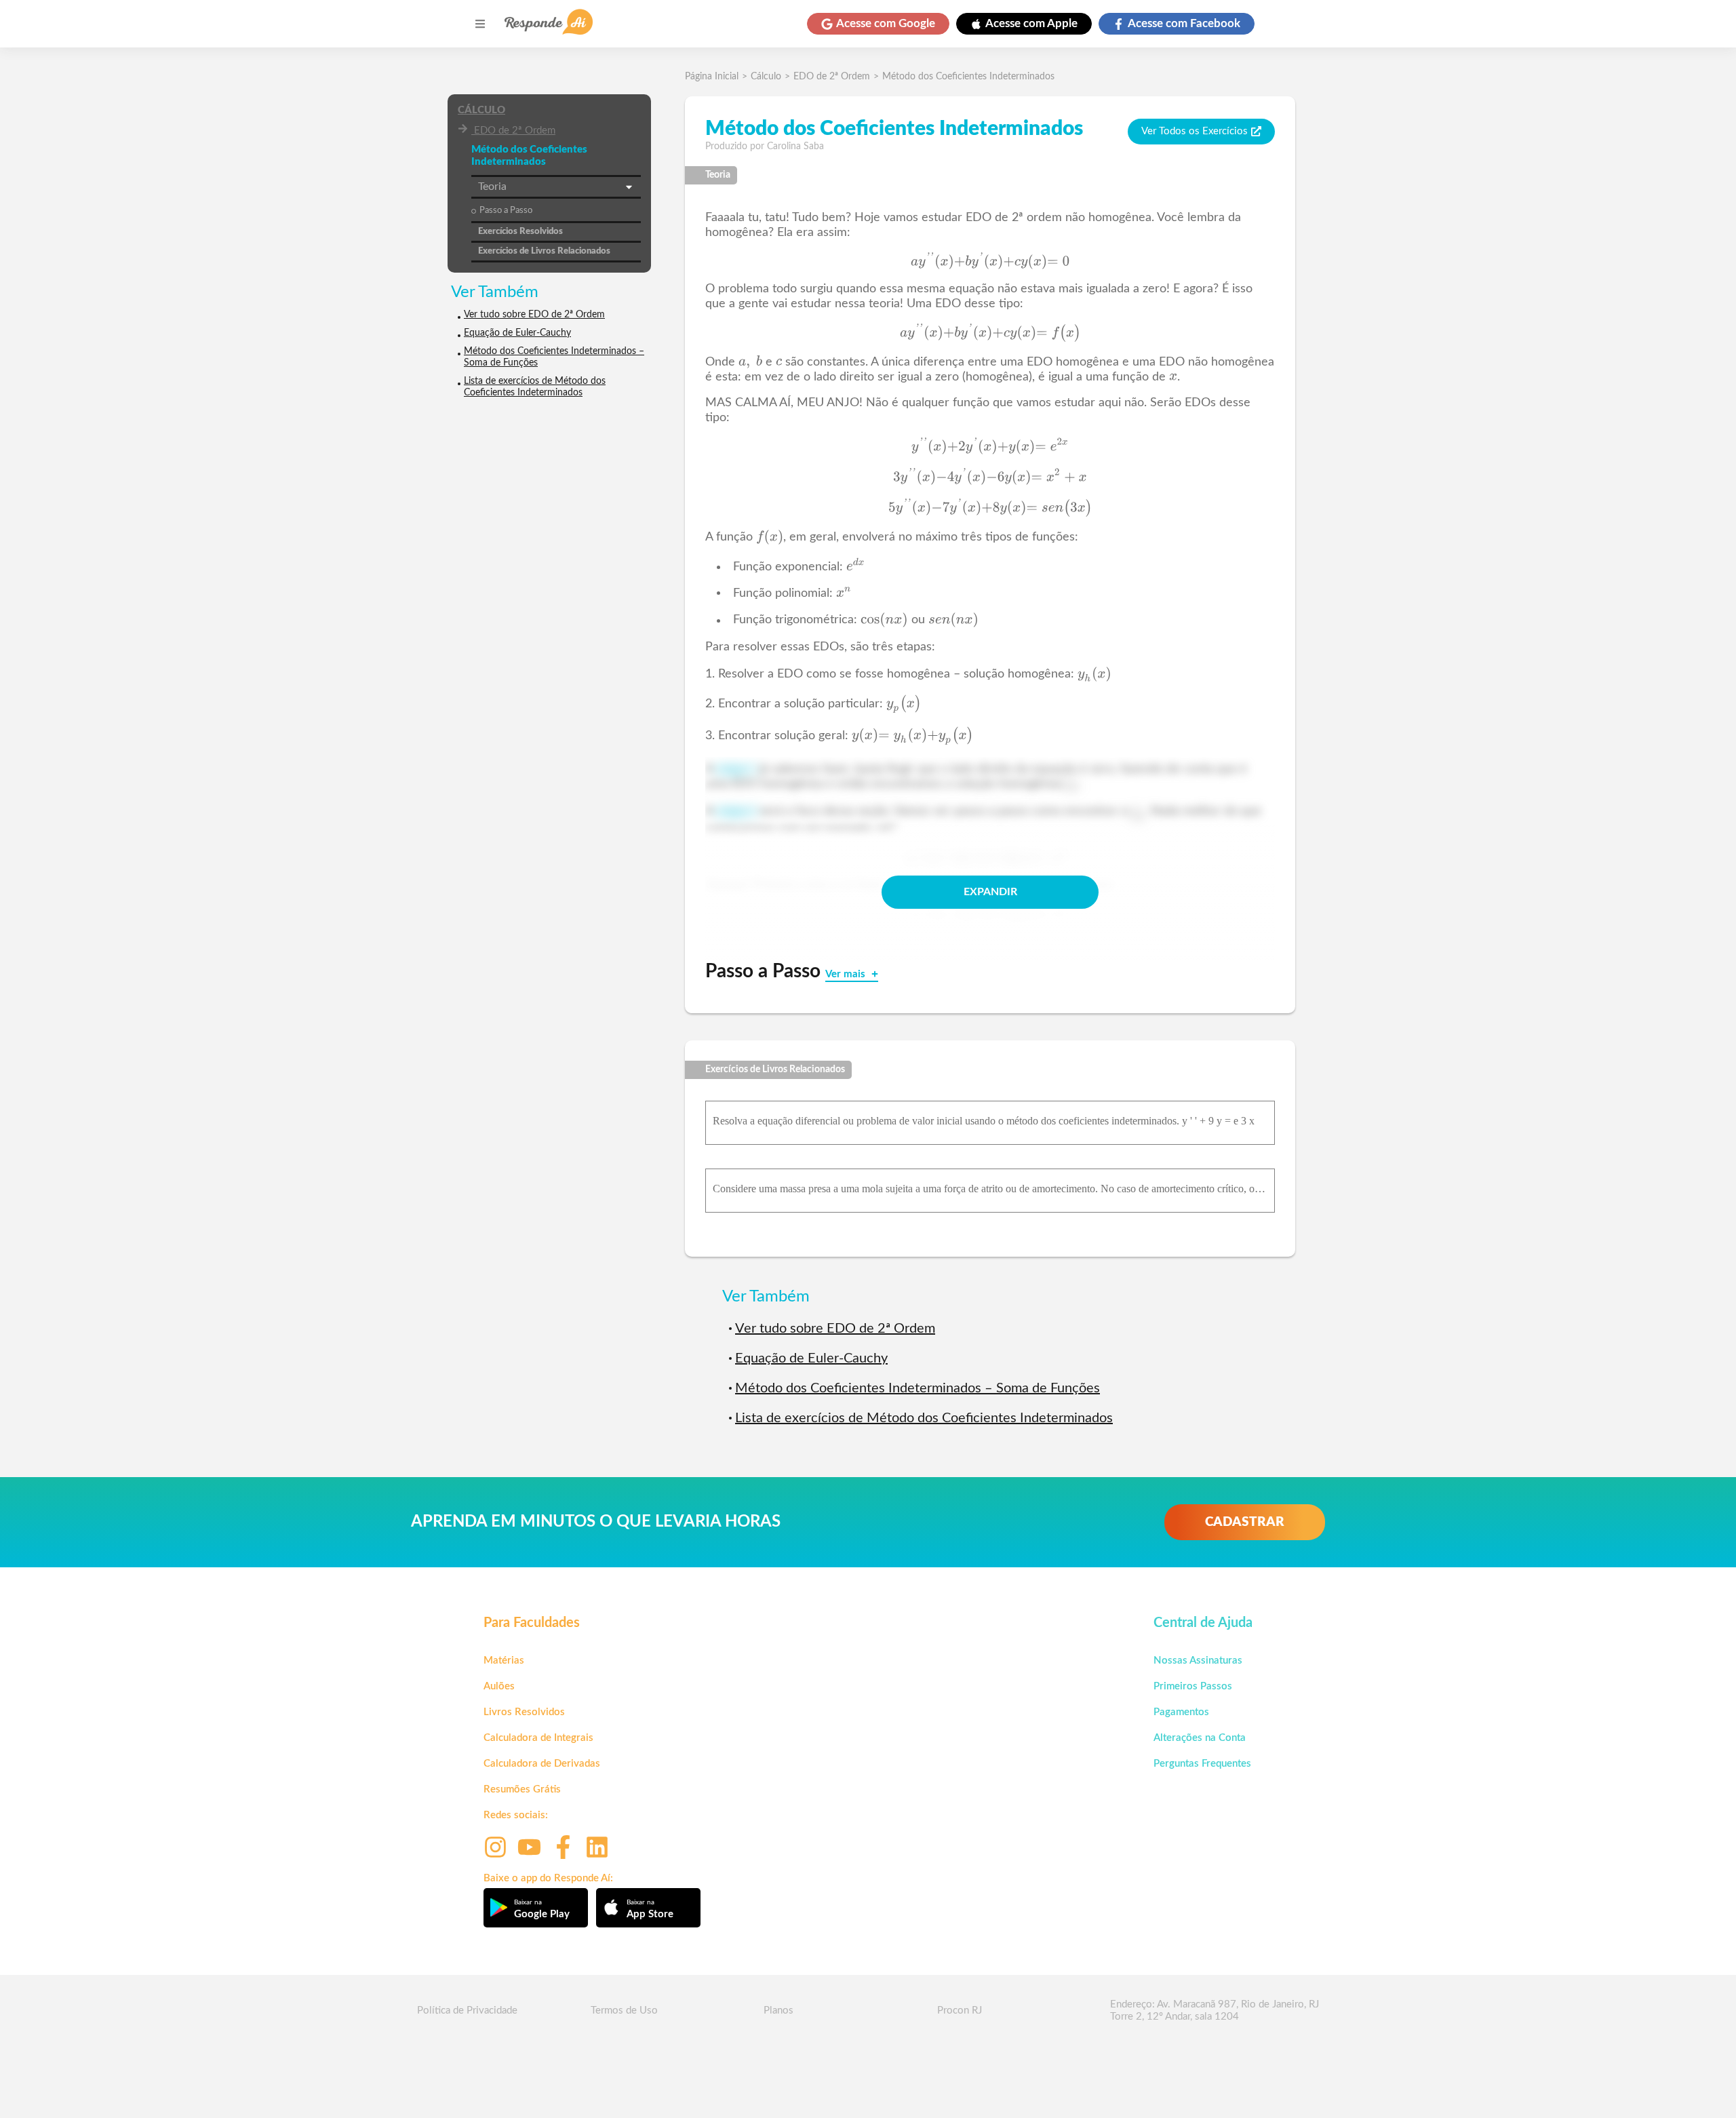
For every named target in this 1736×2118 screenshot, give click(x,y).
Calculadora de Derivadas (542, 1764)
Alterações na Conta (1200, 1738)
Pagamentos (1181, 1712)
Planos (778, 2011)
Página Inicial (712, 77)
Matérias (504, 1661)
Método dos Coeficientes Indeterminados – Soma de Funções (554, 357)
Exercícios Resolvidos (520, 232)
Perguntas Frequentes (1202, 1764)
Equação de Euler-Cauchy (517, 333)
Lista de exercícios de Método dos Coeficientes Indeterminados (535, 387)
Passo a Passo (506, 211)
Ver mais (847, 974)
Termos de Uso (624, 2011)
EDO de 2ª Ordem (515, 131)
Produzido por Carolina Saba (765, 146)
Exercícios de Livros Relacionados (544, 251)
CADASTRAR (1245, 1522)
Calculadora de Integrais (538, 1738)
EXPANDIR (990, 892)
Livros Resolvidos (524, 1712)
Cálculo (481, 110)
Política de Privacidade (467, 2011)
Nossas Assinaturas (1198, 1661)
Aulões (499, 1686)
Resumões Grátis (522, 1789)
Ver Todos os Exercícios (1195, 131)
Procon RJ (960, 2011)
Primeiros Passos (1193, 1686)
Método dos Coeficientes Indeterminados (968, 77)
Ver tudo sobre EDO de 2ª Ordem (534, 315)
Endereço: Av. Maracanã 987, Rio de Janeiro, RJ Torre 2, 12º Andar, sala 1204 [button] (1215, 2011)
